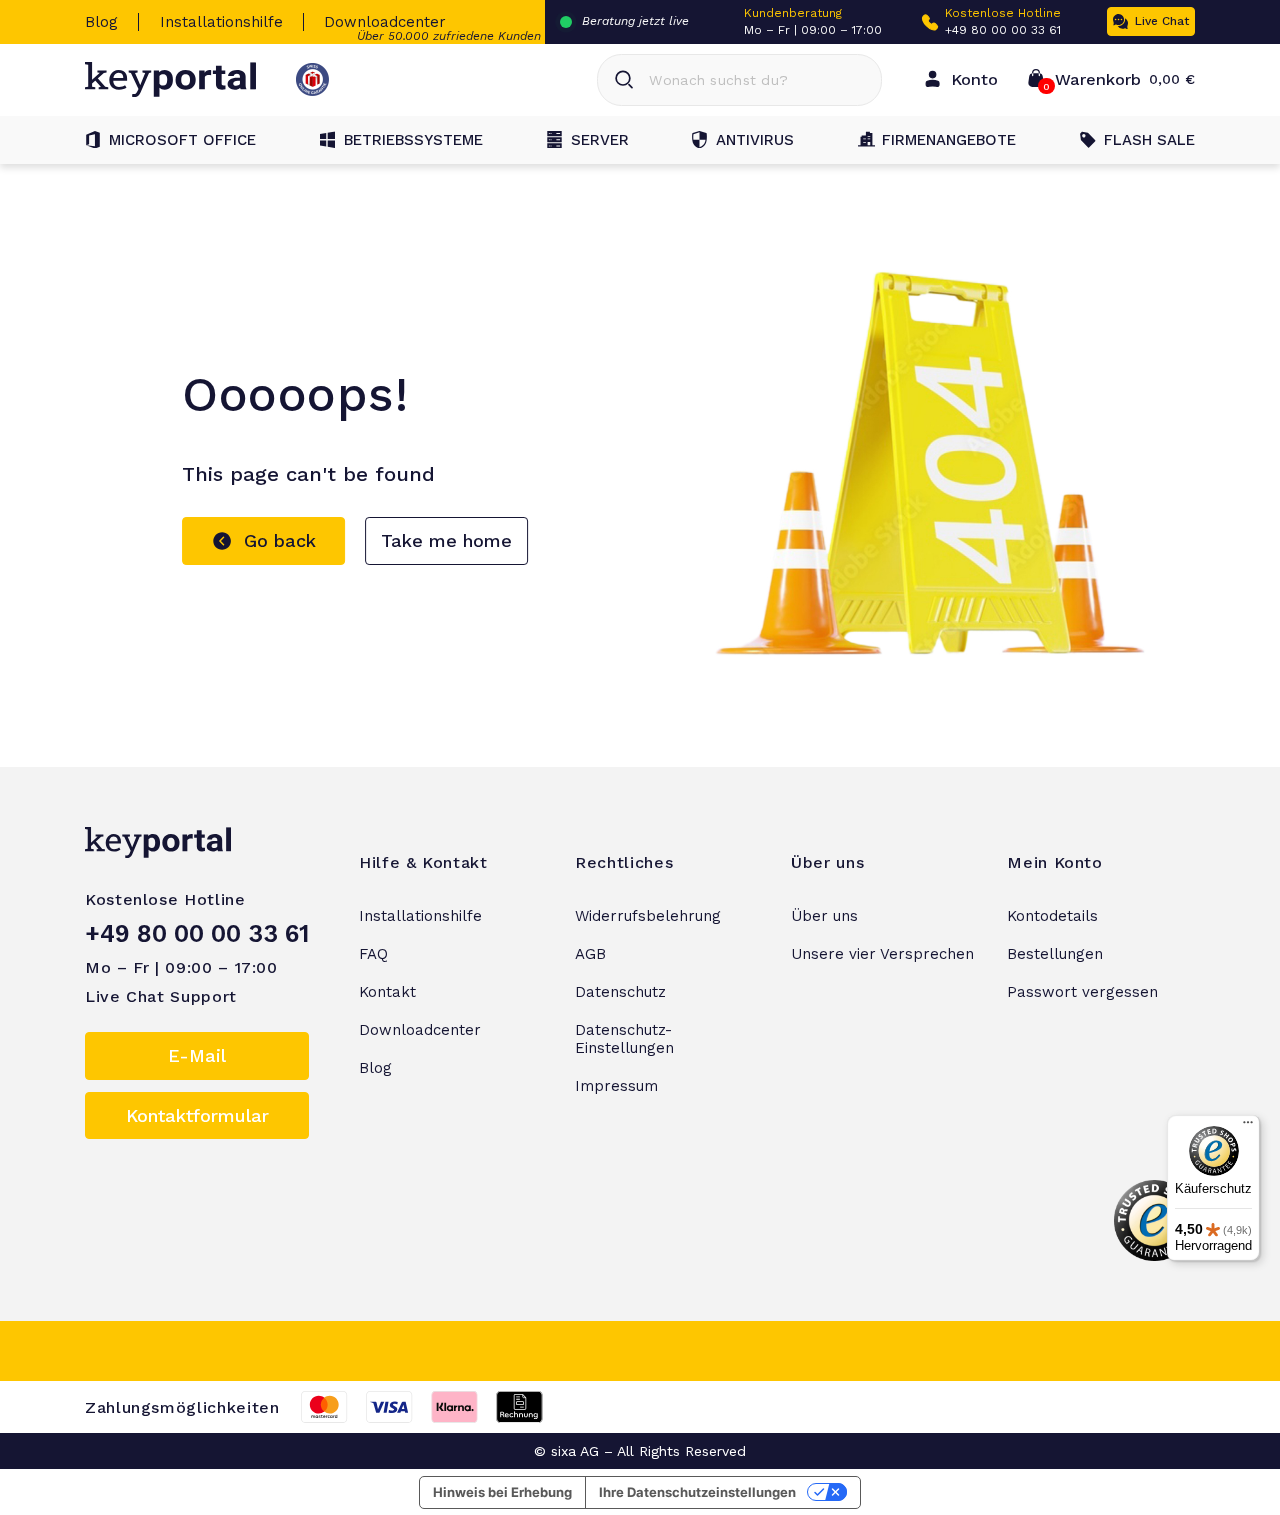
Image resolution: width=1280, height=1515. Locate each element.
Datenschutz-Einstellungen (624, 1039)
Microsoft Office (182, 140)
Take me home (446, 540)
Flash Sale (1149, 140)
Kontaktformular (197, 1115)
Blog (101, 22)
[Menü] (1248, 1127)
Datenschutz (620, 992)
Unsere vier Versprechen (882, 954)
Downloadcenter (385, 22)
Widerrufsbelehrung (648, 916)
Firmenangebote (949, 140)
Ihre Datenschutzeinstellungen (697, 1492)
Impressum (616, 1086)
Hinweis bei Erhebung (502, 1492)
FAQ (373, 954)
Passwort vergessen (1082, 992)
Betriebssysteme (413, 140)
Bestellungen (1055, 954)
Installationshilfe (221, 22)
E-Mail (197, 1055)
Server (600, 140)
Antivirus (755, 140)
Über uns (824, 916)
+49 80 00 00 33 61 (1003, 30)
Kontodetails (1052, 916)
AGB (590, 954)
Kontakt (387, 992)
